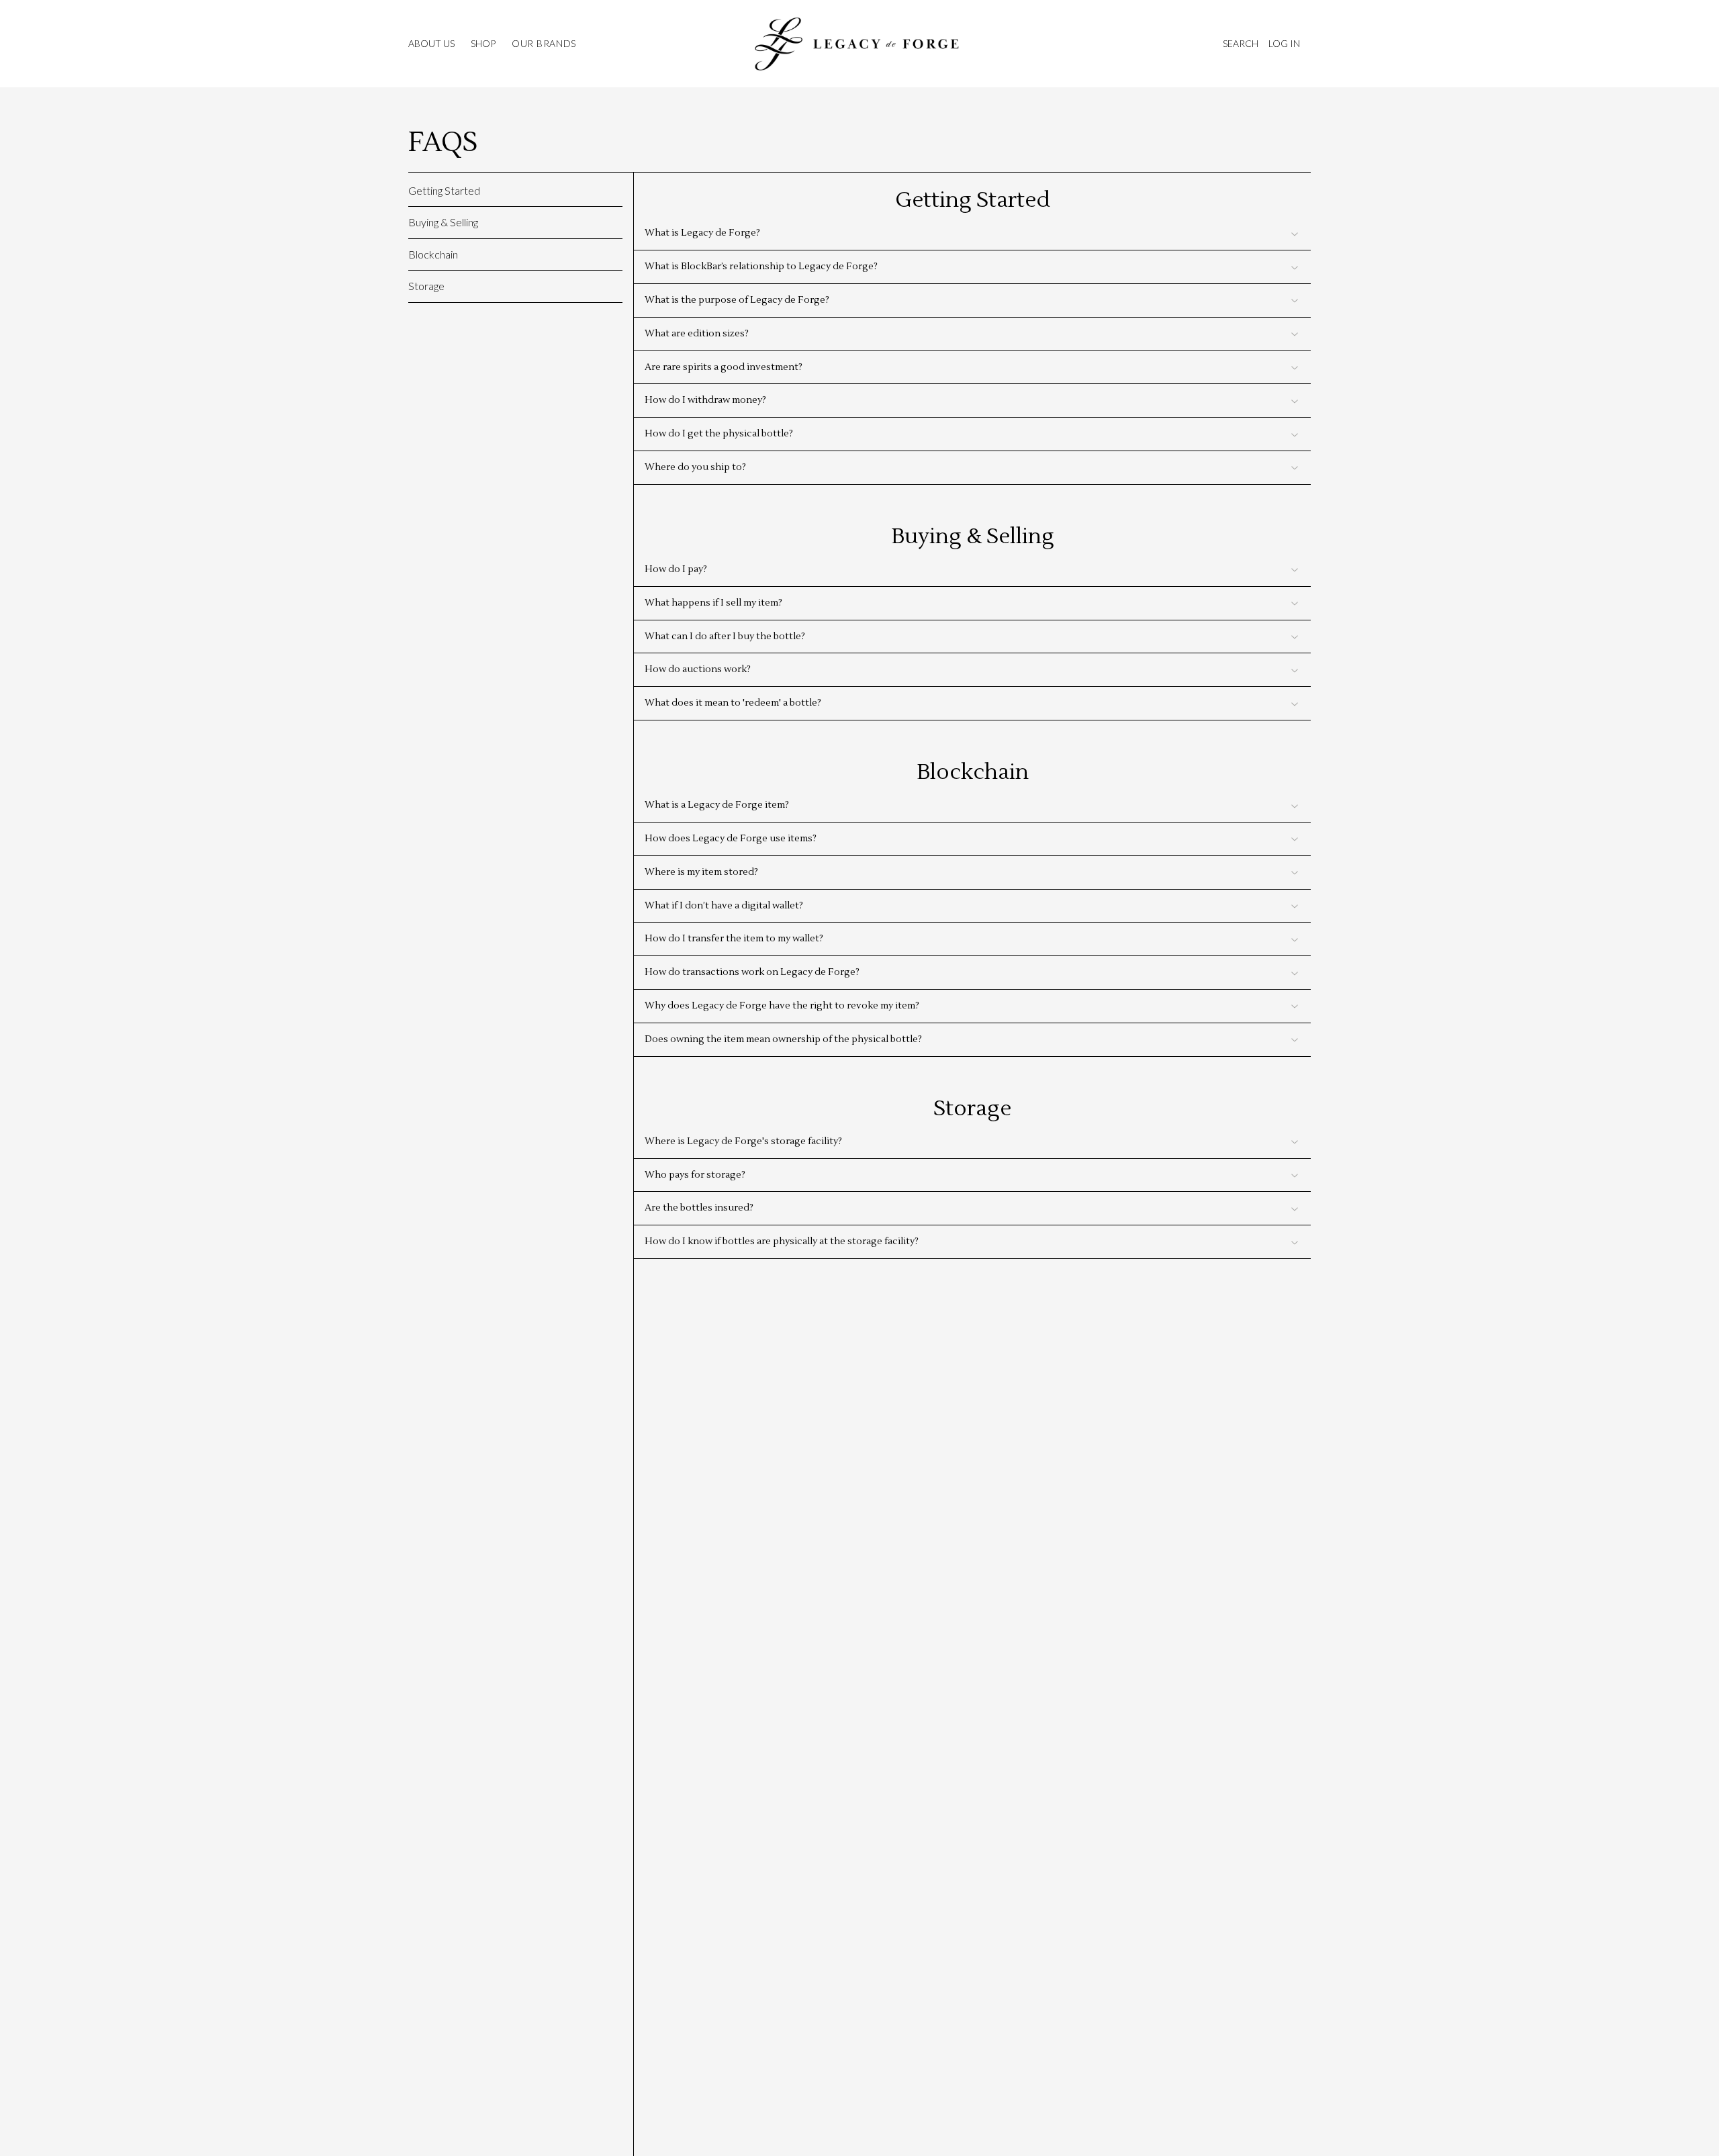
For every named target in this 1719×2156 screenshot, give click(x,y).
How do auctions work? (698, 669)
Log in (1284, 43)
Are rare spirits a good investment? (724, 367)
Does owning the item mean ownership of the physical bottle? (783, 1039)
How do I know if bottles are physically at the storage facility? (782, 1241)
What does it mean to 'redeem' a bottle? (733, 703)
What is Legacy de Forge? (702, 233)
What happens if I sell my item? (713, 603)
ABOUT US (431, 44)
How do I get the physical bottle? (719, 434)
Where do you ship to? (695, 467)
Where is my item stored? (701, 872)
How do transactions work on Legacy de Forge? (752, 972)
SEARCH (1240, 43)
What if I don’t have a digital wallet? (724, 906)
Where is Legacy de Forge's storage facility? (743, 1141)
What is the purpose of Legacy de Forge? (737, 300)
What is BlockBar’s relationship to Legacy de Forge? (761, 267)
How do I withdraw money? (705, 400)
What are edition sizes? (697, 334)
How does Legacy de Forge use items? (731, 839)
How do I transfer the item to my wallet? (734, 939)
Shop (483, 44)
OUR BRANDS (544, 44)
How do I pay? (676, 569)
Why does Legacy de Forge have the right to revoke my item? (782, 1006)
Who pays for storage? (695, 1175)
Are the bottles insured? (699, 1208)
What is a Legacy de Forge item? (717, 805)
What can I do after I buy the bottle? (725, 637)
